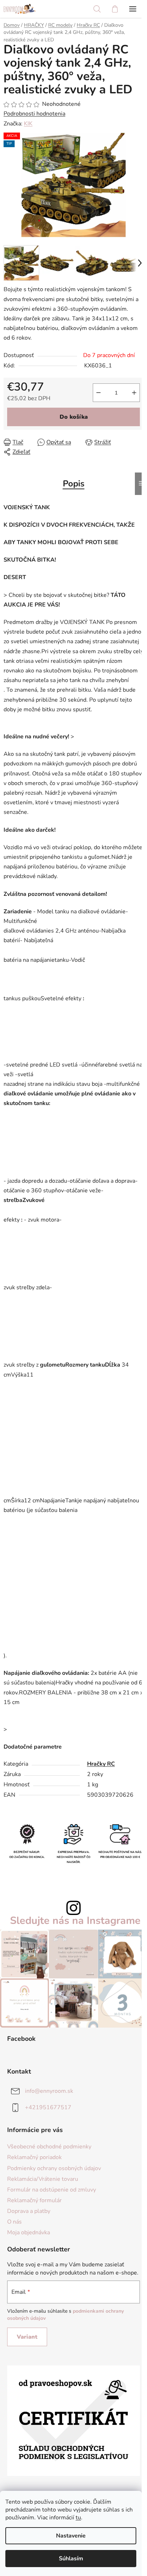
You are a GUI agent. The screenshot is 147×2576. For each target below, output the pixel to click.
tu (78, 2518)
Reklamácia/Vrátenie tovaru (43, 2179)
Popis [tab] (74, 484)
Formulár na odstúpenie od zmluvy (52, 2190)
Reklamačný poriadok (34, 2157)
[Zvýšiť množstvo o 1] (134, 393)
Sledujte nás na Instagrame (75, 1921)
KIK (28, 124)
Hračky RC (101, 1764)
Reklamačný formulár (34, 2200)
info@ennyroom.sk (49, 2091)
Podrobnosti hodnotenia (34, 114)
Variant (27, 2337)
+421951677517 (48, 2107)
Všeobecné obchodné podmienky (49, 2147)
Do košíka (74, 417)
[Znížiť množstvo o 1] (98, 393)
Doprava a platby (29, 2211)
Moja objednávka (29, 2232)
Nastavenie (71, 2536)
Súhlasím (71, 2559)
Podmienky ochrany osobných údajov (54, 2168)
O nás (14, 2222)
